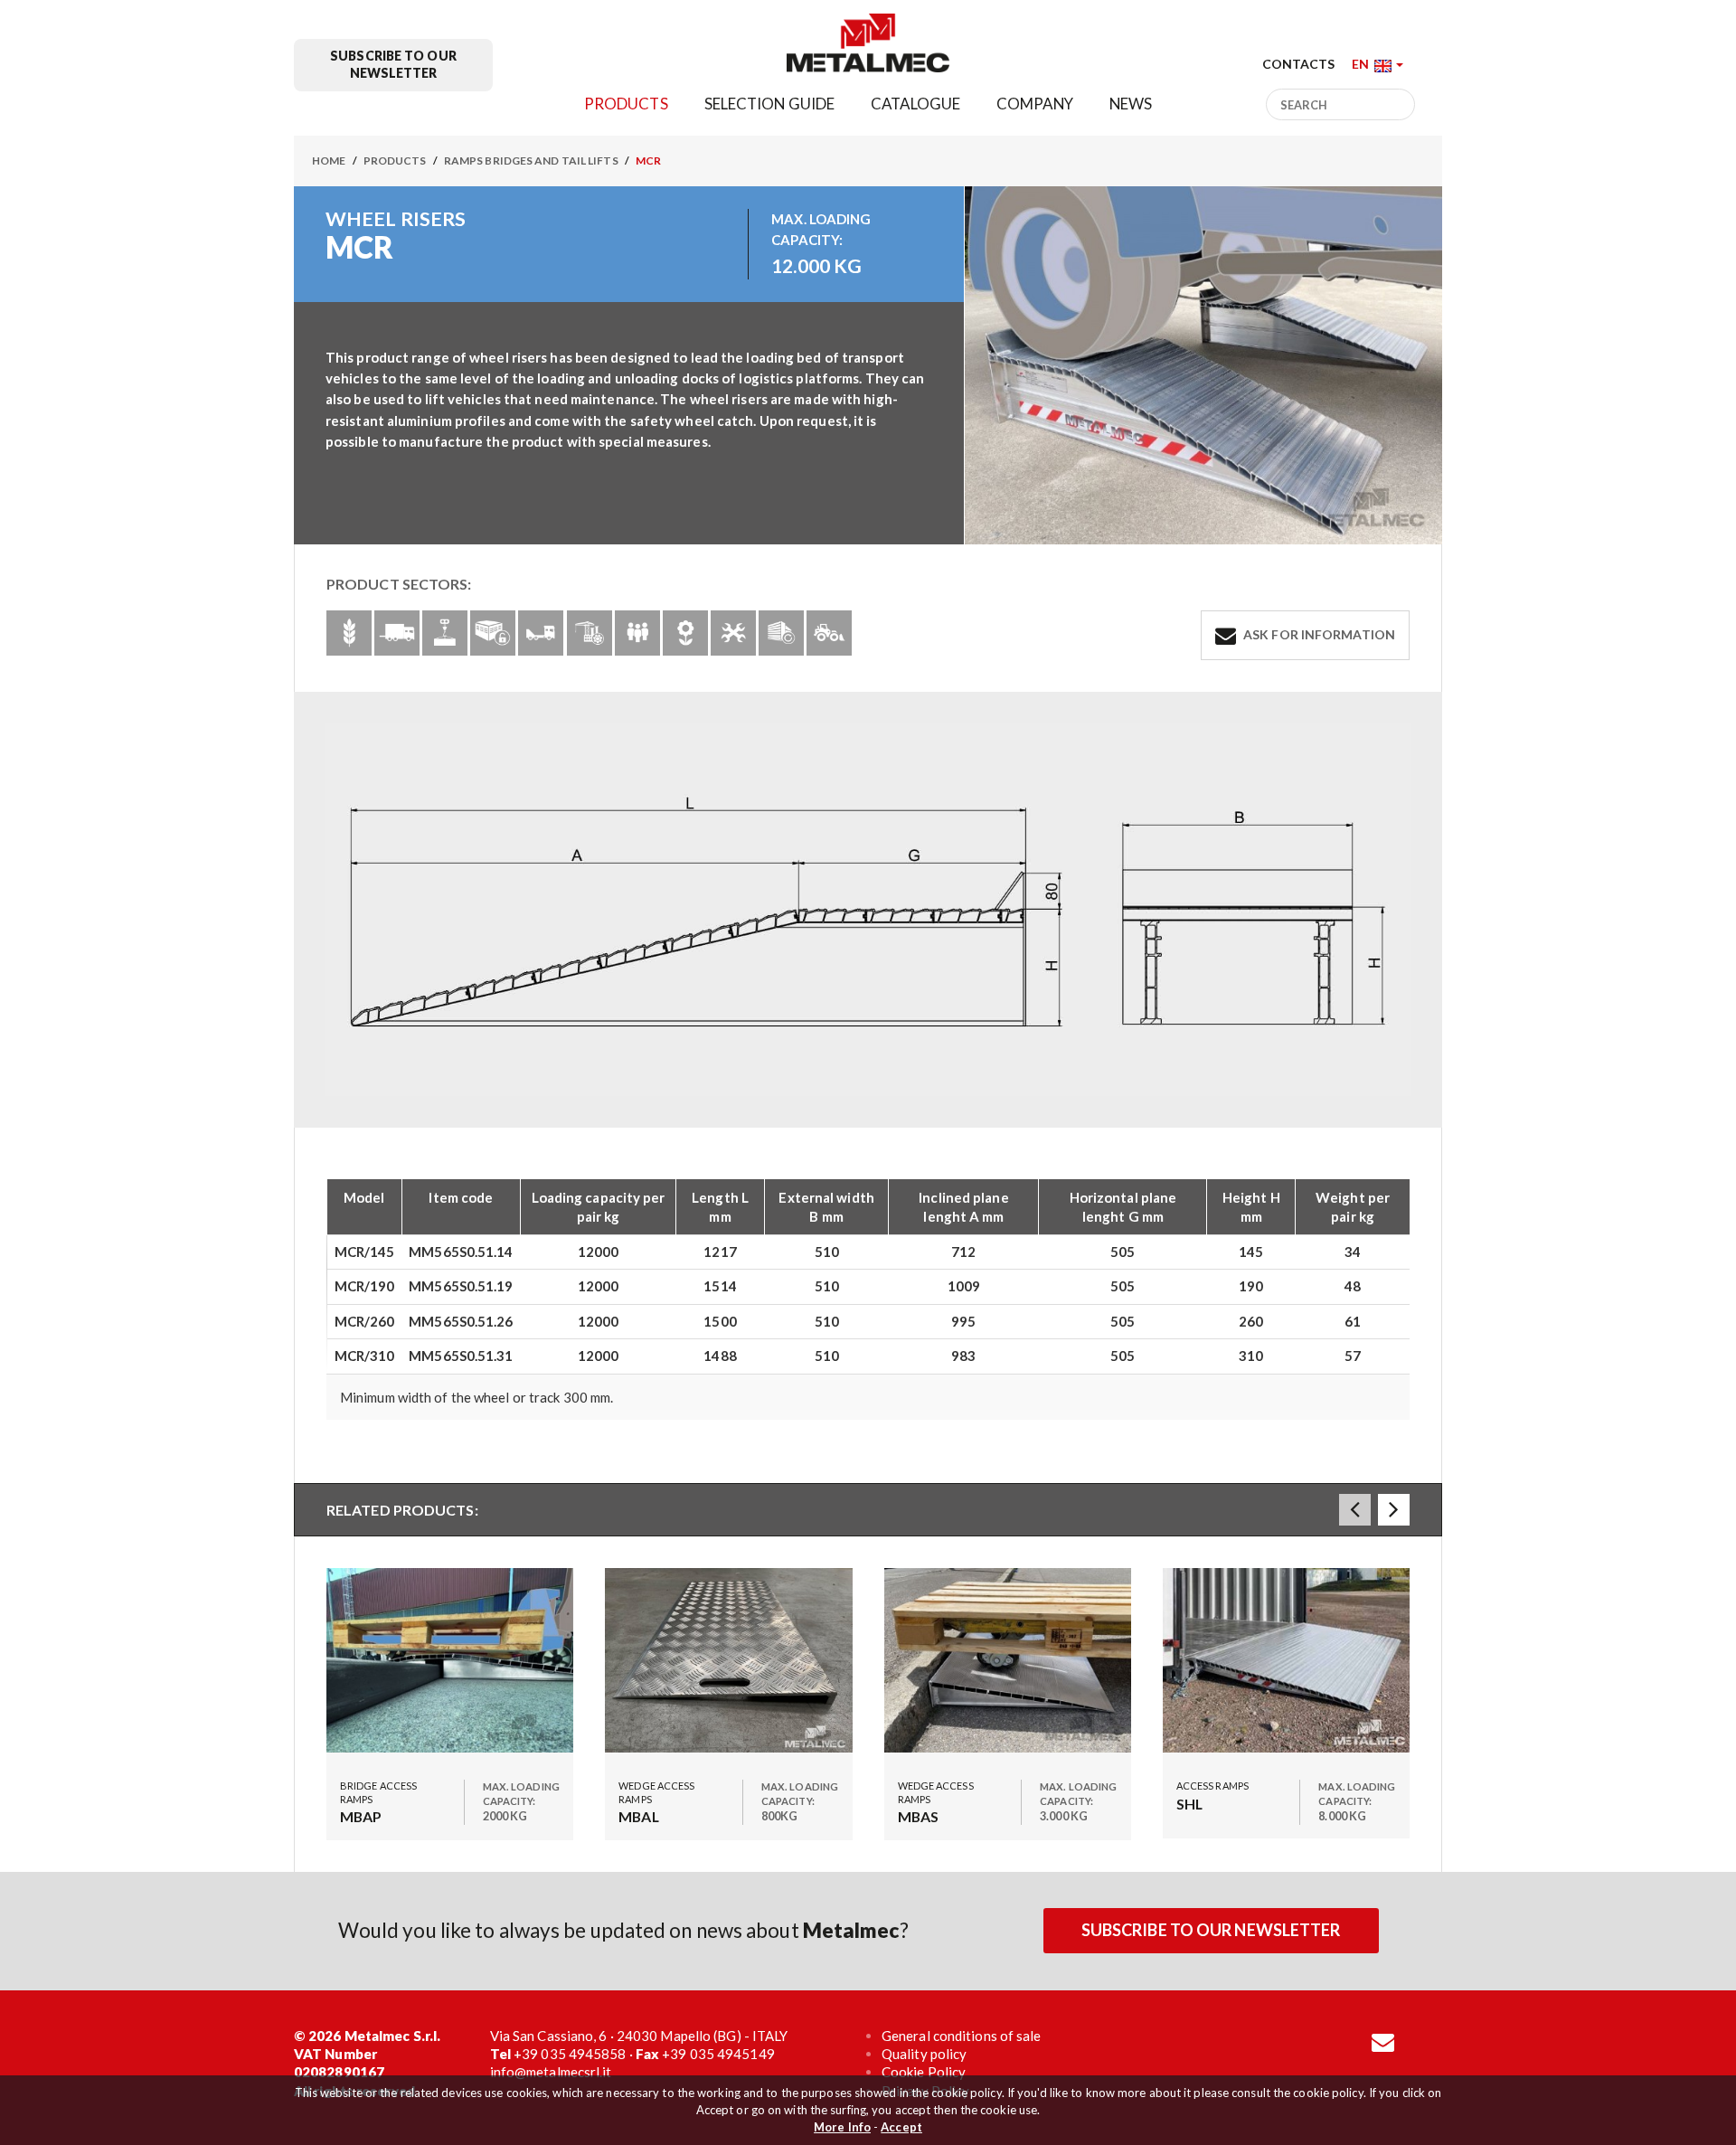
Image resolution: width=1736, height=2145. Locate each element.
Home (329, 161)
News (1131, 104)
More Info (842, 2127)
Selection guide (770, 104)
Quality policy (924, 2054)
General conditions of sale (962, 2036)
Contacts (1299, 64)
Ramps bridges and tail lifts (531, 161)
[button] (1377, 64)
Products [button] (626, 104)
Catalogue (915, 104)
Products (395, 161)
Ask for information (1318, 634)
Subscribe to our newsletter (393, 64)
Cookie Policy (924, 2072)
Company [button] (1035, 104)
